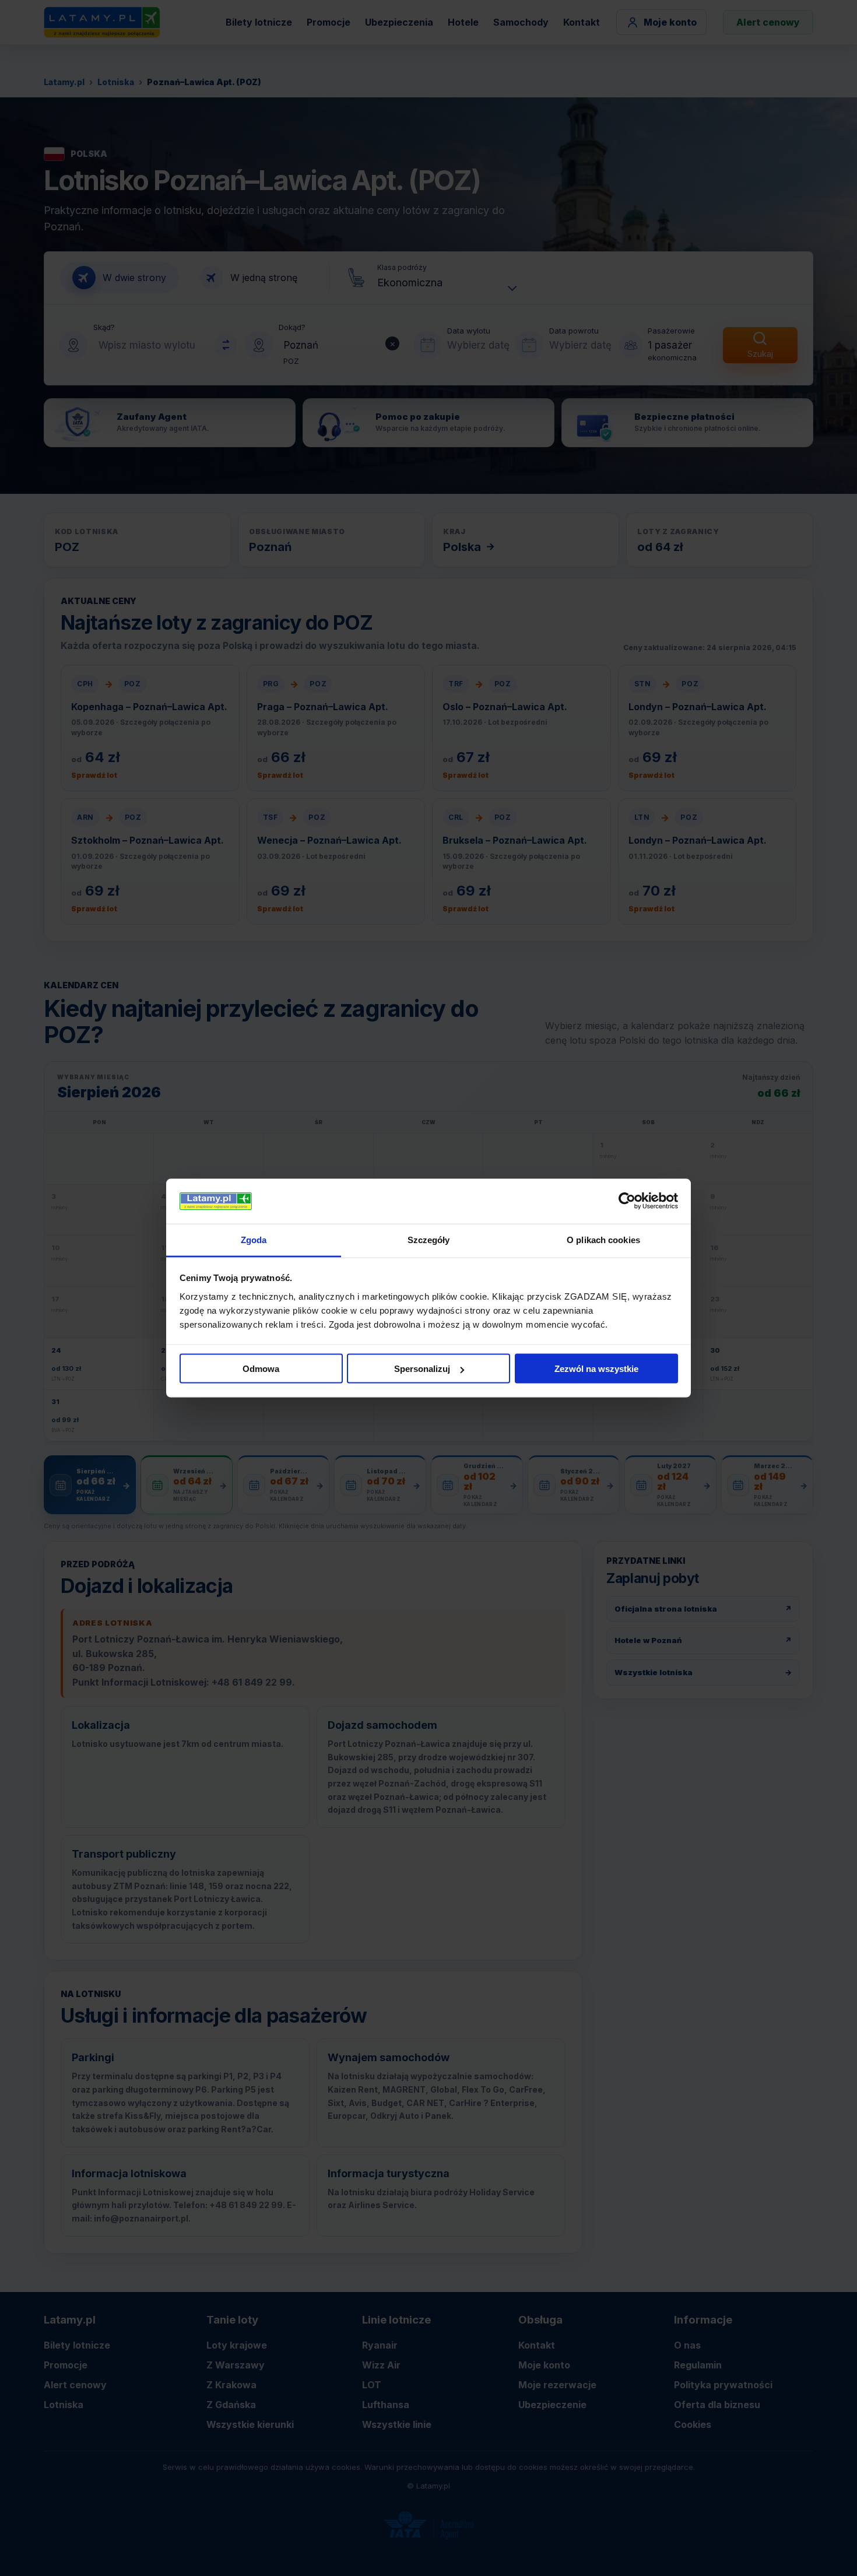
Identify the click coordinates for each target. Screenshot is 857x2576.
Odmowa (261, 1369)
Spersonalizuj (422, 1369)
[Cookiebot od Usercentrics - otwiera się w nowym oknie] (627, 1201)
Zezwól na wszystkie (596, 1369)
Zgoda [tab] (254, 1239)
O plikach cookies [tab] (603, 1239)
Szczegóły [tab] (429, 1239)
